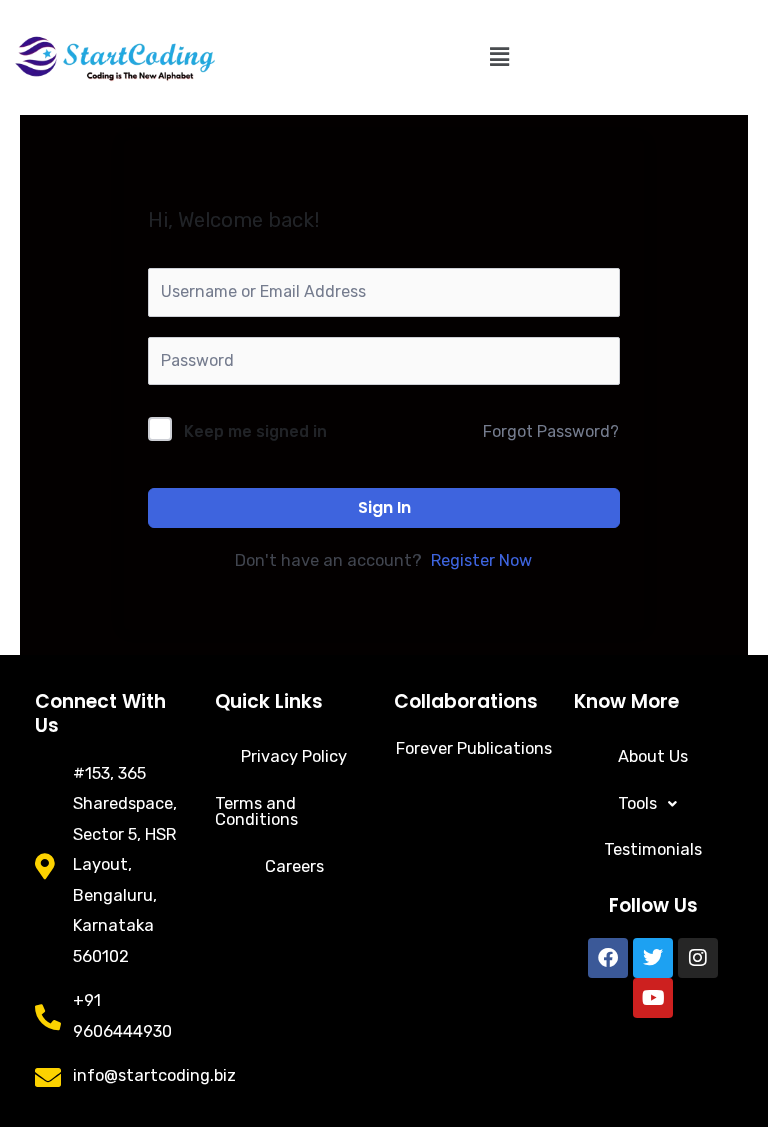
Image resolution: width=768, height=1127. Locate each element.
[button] (499, 57)
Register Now (481, 560)
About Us (653, 756)
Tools (637, 803)
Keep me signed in (255, 431)
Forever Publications (474, 748)
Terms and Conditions (256, 811)
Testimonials (653, 849)
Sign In (384, 507)
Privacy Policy (294, 756)
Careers (294, 866)
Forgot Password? (551, 431)
